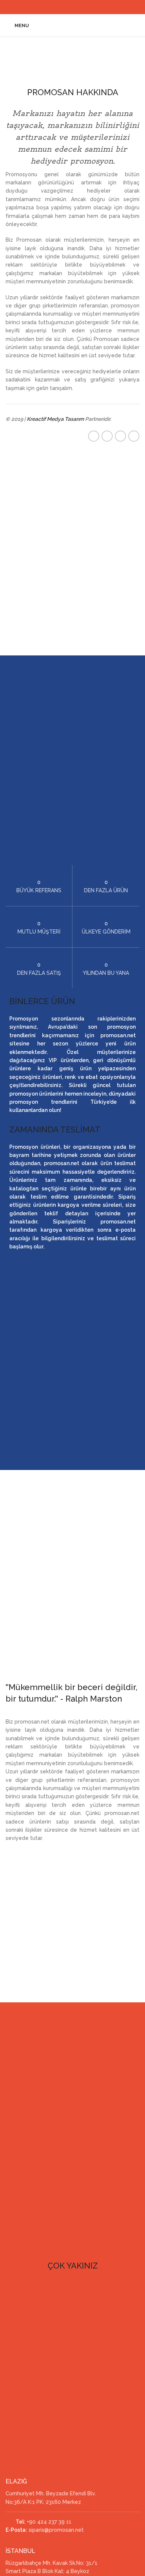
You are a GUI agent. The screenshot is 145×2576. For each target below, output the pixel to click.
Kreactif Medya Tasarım (55, 419)
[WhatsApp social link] (86, 7)
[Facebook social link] (58, 7)
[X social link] (68, 7)
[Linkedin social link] (77, 7)
